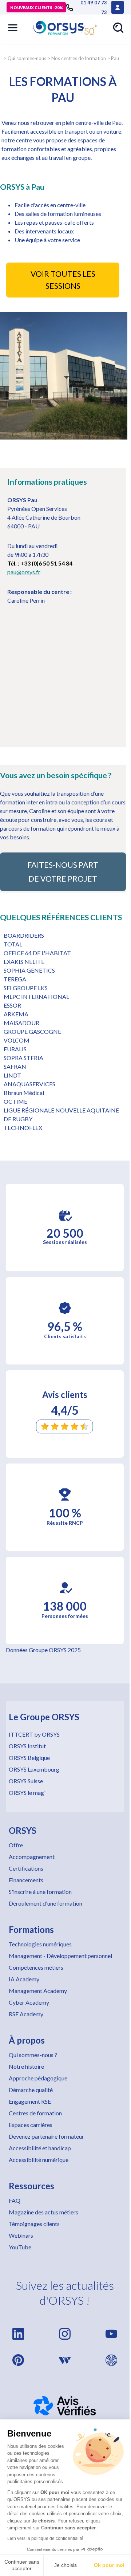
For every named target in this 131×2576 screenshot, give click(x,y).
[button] (13, 28)
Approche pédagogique (38, 2078)
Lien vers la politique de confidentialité (45, 2538)
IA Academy (24, 1979)
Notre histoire (26, 2066)
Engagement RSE (30, 2101)
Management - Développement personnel (60, 1956)
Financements (26, 1880)
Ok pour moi (109, 2565)
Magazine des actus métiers (43, 2212)
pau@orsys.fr (24, 572)
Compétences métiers (36, 1967)
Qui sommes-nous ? (33, 2055)
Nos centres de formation (79, 58)
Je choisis (65, 2565)
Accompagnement (32, 1857)
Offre (16, 1845)
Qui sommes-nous (27, 58)
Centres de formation (35, 2113)
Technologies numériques (40, 1944)
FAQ (15, 2200)
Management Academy (38, 1991)
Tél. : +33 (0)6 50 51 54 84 (40, 563)
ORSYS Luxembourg (34, 1769)
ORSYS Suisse (26, 1781)
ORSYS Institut (27, 1746)
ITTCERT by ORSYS (34, 1734)
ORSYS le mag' (27, 1793)
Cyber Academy (29, 2002)
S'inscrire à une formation (40, 1892)
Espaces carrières (31, 2125)
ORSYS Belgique (29, 1758)
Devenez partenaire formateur (46, 2136)
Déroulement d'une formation (45, 1903)
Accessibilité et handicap (40, 2148)
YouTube (20, 2247)
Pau (115, 58)
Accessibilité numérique (39, 2160)
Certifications (26, 1868)
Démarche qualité (31, 2090)
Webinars (21, 2235)
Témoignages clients (34, 2224)
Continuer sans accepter (22, 2565)
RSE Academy (26, 2014)
